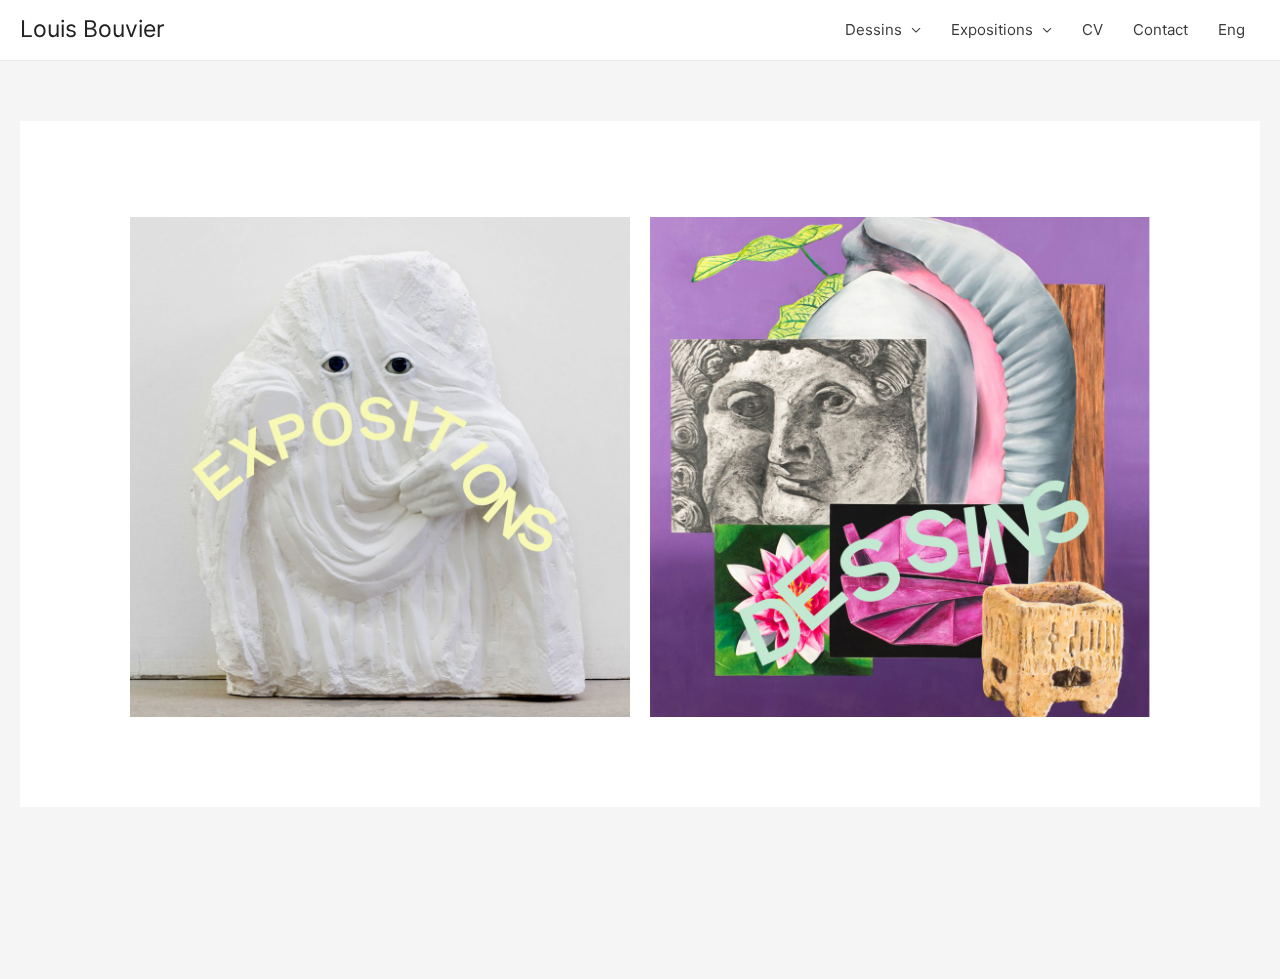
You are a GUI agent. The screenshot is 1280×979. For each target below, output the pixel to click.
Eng (1231, 29)
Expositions (992, 29)
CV (1092, 29)
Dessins (873, 29)
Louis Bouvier (92, 29)
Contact (1160, 29)
